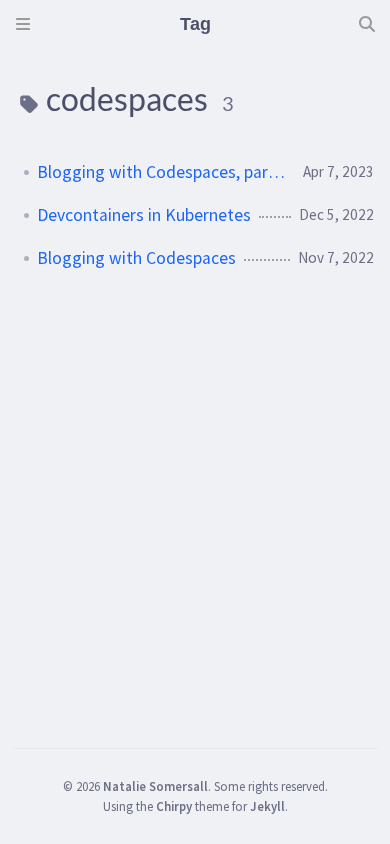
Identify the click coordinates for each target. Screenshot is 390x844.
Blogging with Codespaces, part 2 (162, 172)
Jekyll (267, 806)
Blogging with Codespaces (136, 258)
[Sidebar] (23, 24)
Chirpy (174, 806)
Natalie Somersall (155, 786)
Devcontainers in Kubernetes (144, 215)
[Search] (367, 24)
